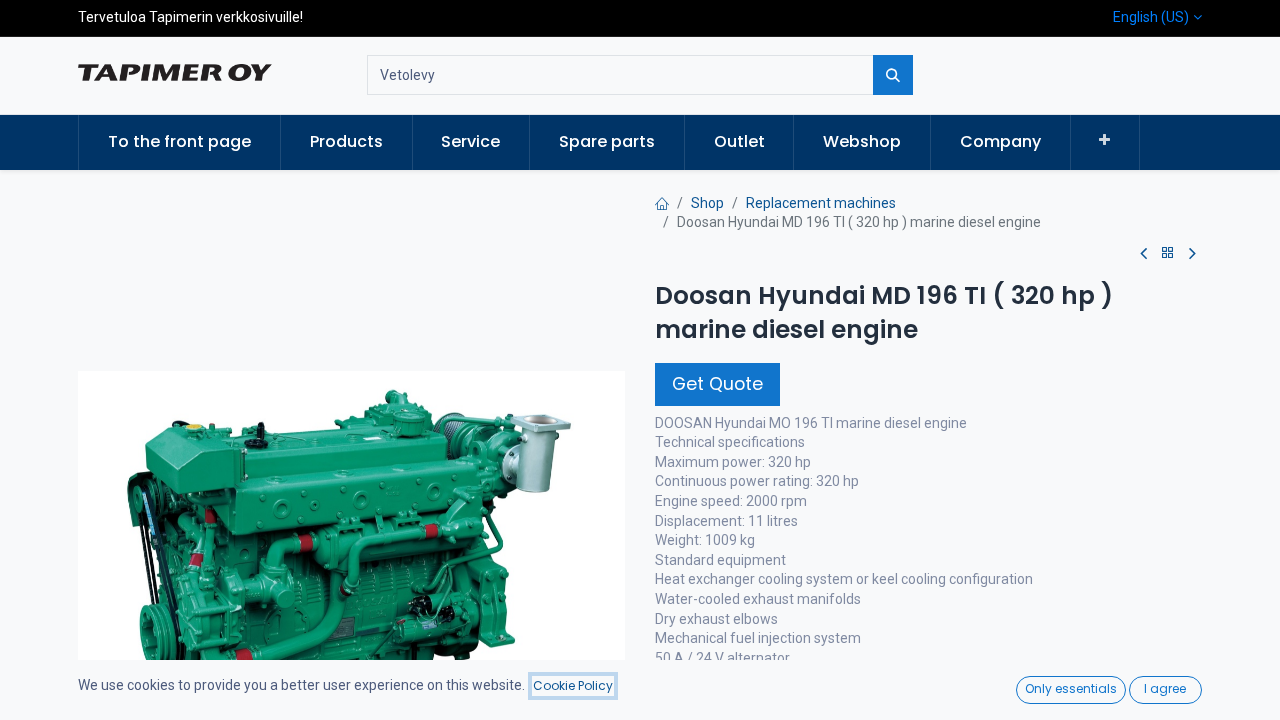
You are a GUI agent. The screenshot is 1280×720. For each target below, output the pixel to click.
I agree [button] (1165, 688)
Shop (707, 203)
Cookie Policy (573, 685)
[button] (1105, 141)
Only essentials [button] (1071, 688)
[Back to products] (1168, 253)
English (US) (1151, 17)
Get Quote (717, 384)
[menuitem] (179, 142)
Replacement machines (821, 203)
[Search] (893, 75)
